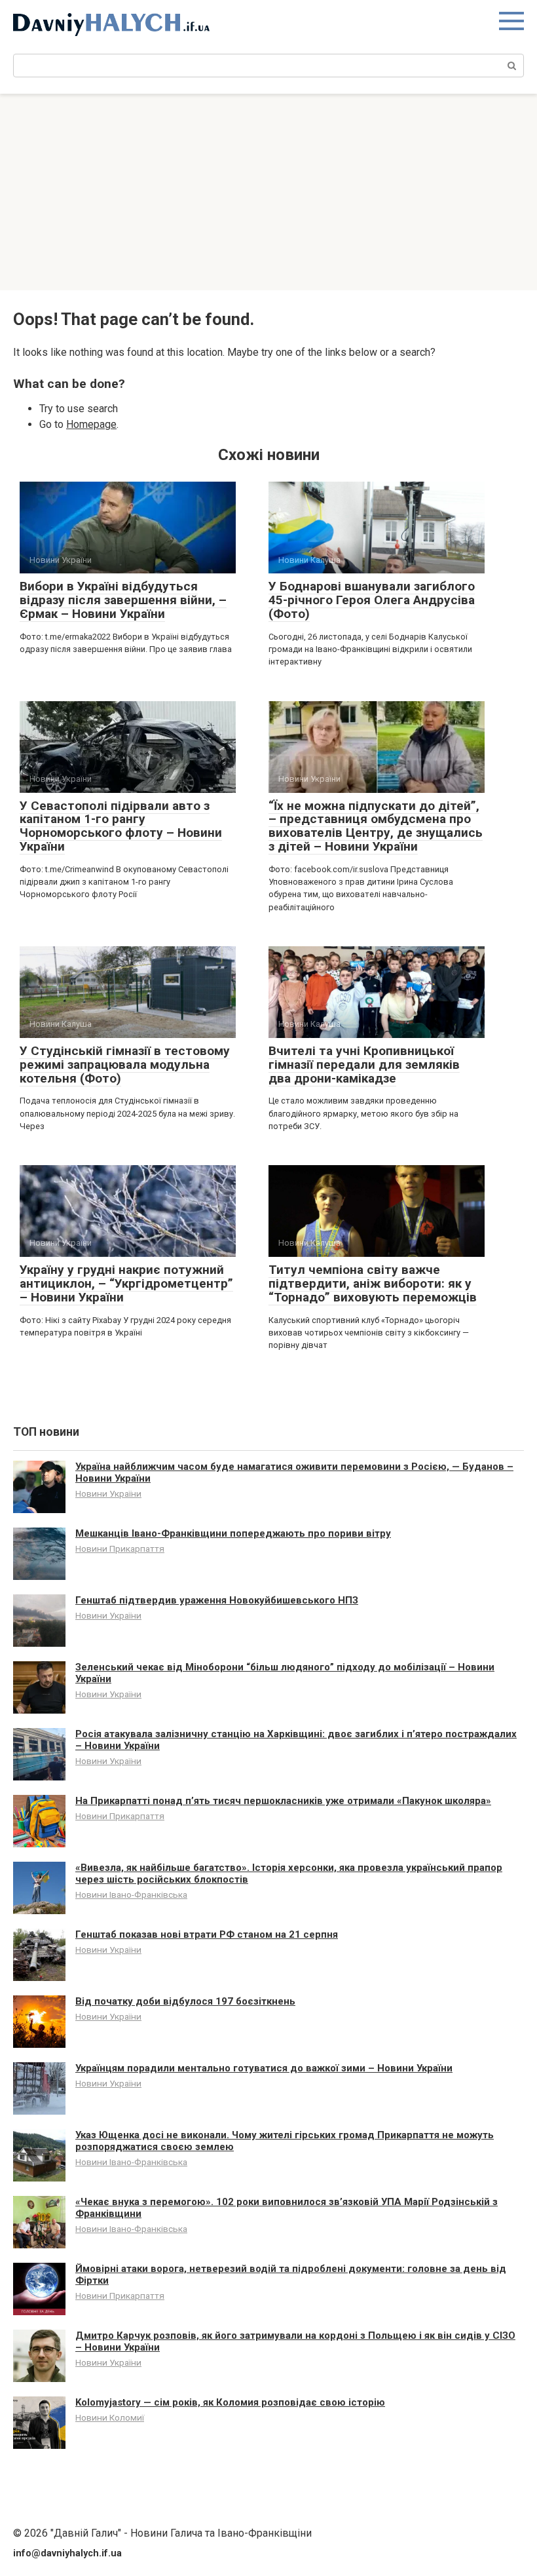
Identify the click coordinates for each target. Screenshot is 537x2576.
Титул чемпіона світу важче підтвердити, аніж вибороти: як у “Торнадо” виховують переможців (373, 1283)
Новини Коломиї (110, 2417)
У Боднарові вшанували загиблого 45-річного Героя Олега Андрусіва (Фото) (372, 600)
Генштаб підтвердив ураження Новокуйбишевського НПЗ (217, 1600)
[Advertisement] (268, 192)
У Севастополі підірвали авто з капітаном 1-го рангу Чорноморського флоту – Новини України (121, 826)
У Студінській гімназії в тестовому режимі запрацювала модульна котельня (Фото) (125, 1065)
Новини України (108, 1493)
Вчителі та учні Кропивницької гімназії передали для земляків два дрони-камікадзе (364, 1065)
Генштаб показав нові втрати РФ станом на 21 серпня (207, 1934)
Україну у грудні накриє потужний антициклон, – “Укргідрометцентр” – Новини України (126, 1283)
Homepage (91, 424)
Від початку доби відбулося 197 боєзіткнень (185, 2001)
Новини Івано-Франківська (131, 1894)
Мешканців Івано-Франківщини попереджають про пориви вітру (233, 1533)
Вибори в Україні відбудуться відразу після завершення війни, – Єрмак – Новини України (123, 600)
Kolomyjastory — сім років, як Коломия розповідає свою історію (230, 2402)
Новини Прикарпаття (120, 1548)
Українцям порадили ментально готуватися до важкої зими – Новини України (264, 2068)
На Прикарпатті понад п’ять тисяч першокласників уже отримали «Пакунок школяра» (283, 1801)
